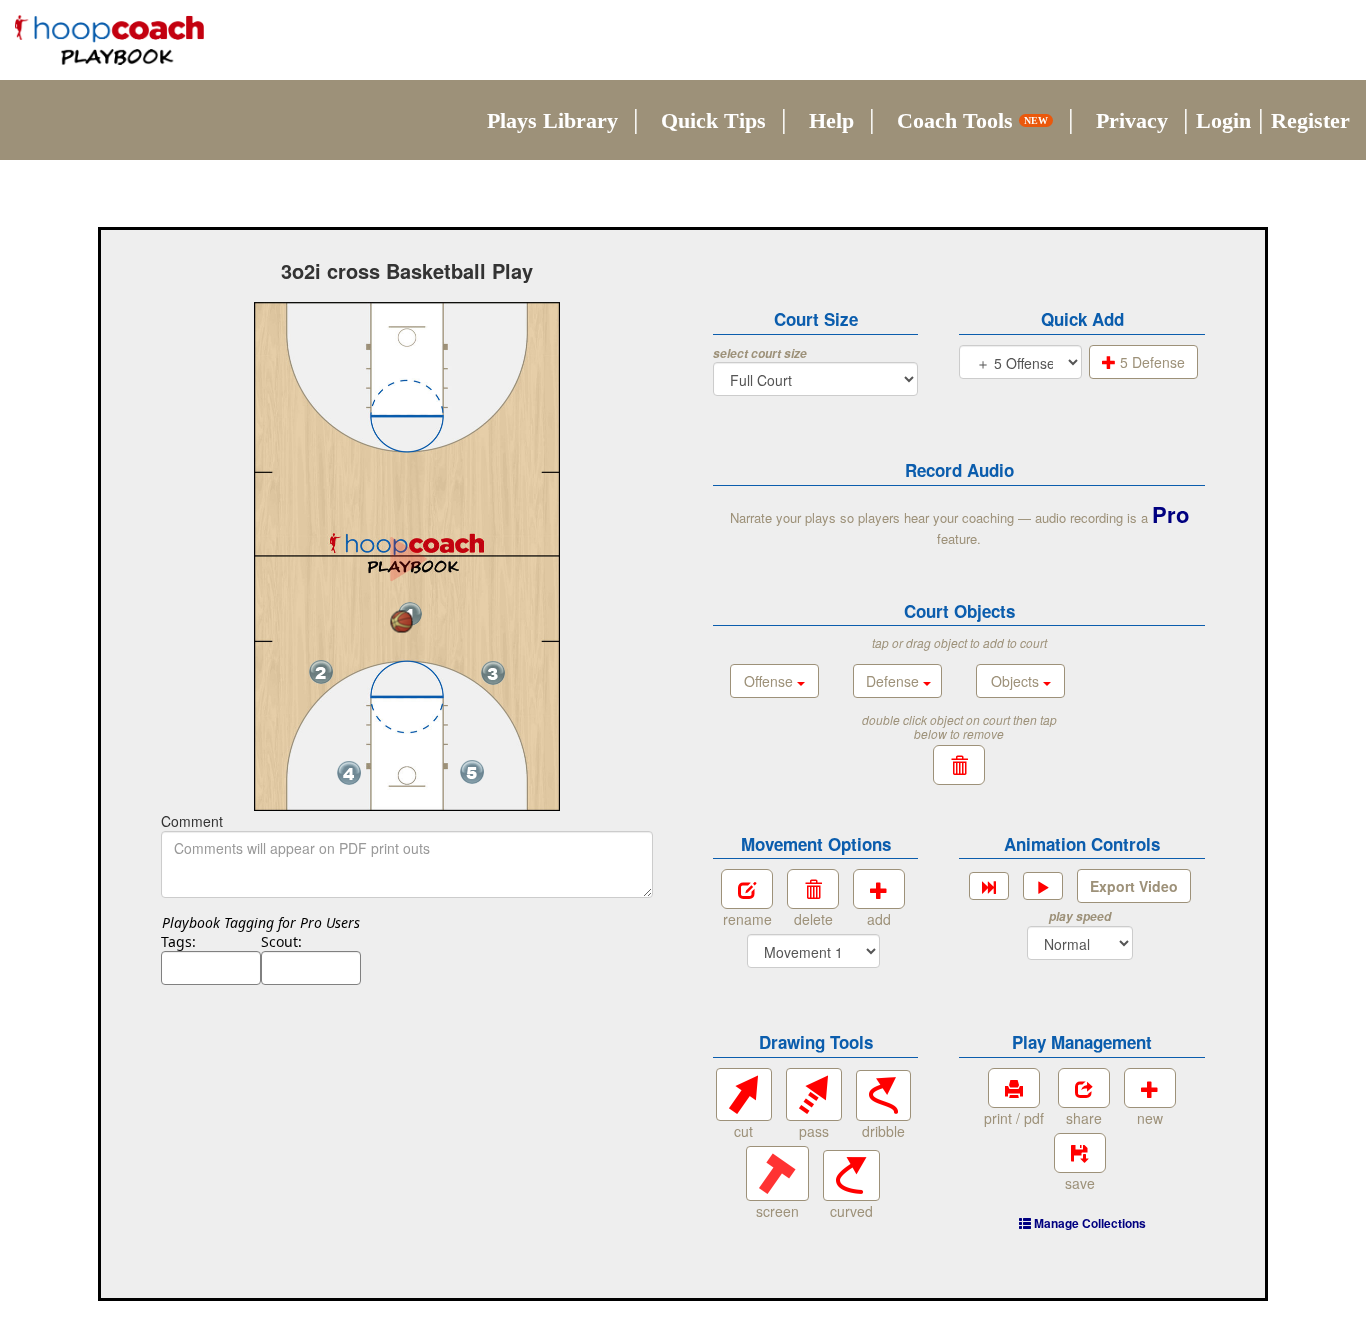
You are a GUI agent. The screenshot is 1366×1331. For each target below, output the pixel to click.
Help (831, 120)
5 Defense (1150, 362)
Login (1223, 120)
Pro (1170, 514)
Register (1310, 120)
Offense (770, 681)
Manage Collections (1088, 1223)
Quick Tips (713, 120)
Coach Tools (972, 120)
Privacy (1132, 120)
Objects (1017, 681)
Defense (894, 681)
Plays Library (552, 120)
